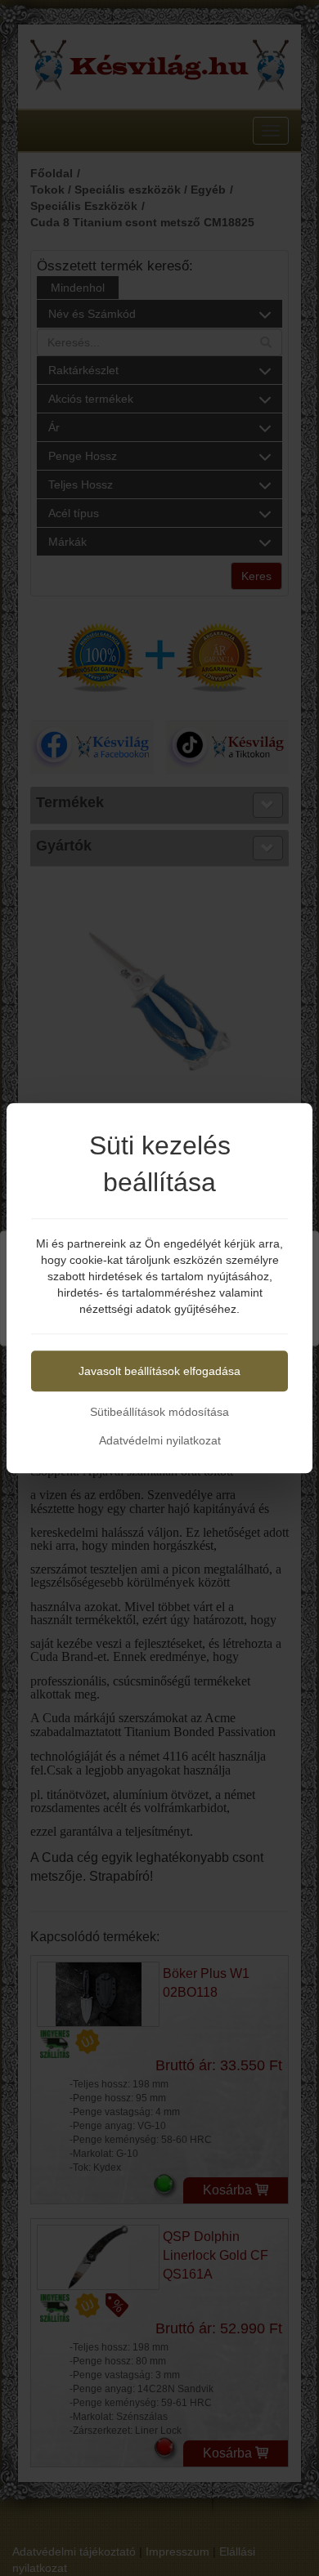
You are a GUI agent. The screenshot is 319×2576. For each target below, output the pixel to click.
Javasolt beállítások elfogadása (159, 1371)
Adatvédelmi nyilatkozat (160, 1440)
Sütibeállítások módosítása (159, 1412)
